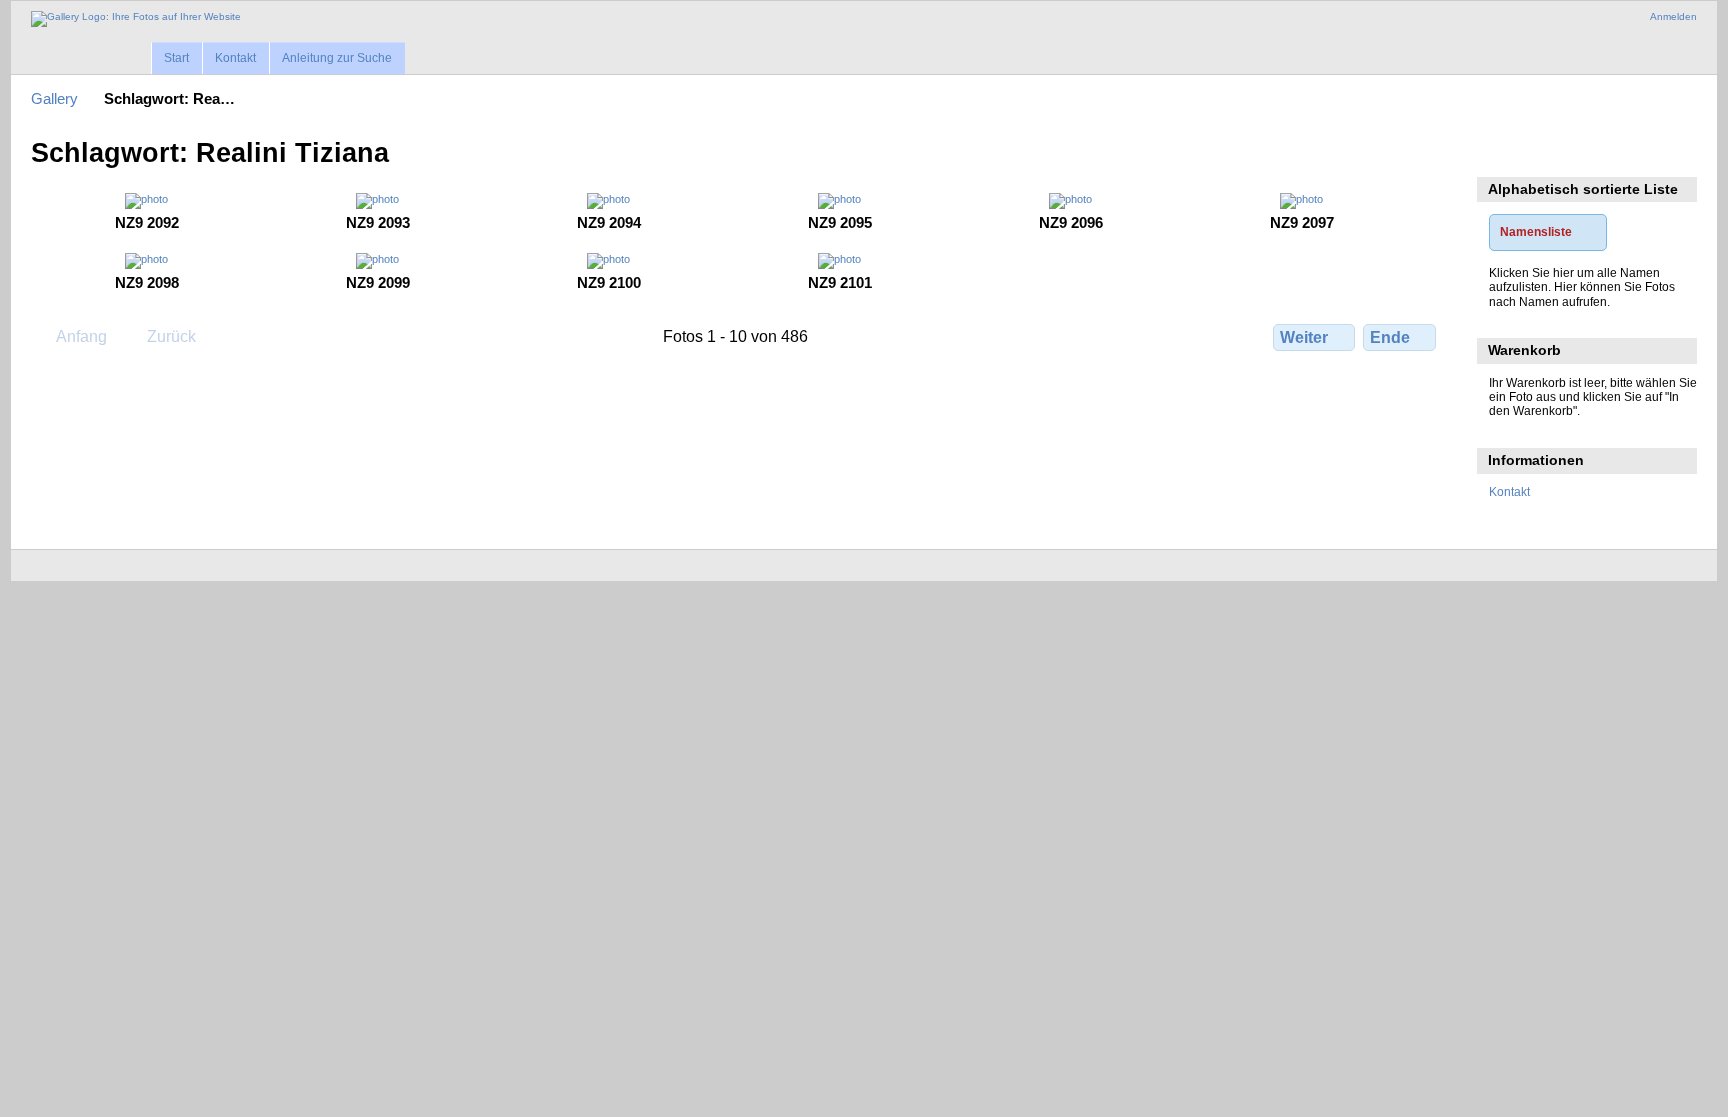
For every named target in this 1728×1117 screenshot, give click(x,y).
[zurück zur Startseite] (136, 19)
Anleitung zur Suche (337, 58)
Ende (1390, 337)
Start (176, 58)
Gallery (54, 98)
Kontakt (235, 58)
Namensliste (1536, 231)
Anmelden (1673, 16)
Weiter (1304, 337)
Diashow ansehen (1499, 151)
